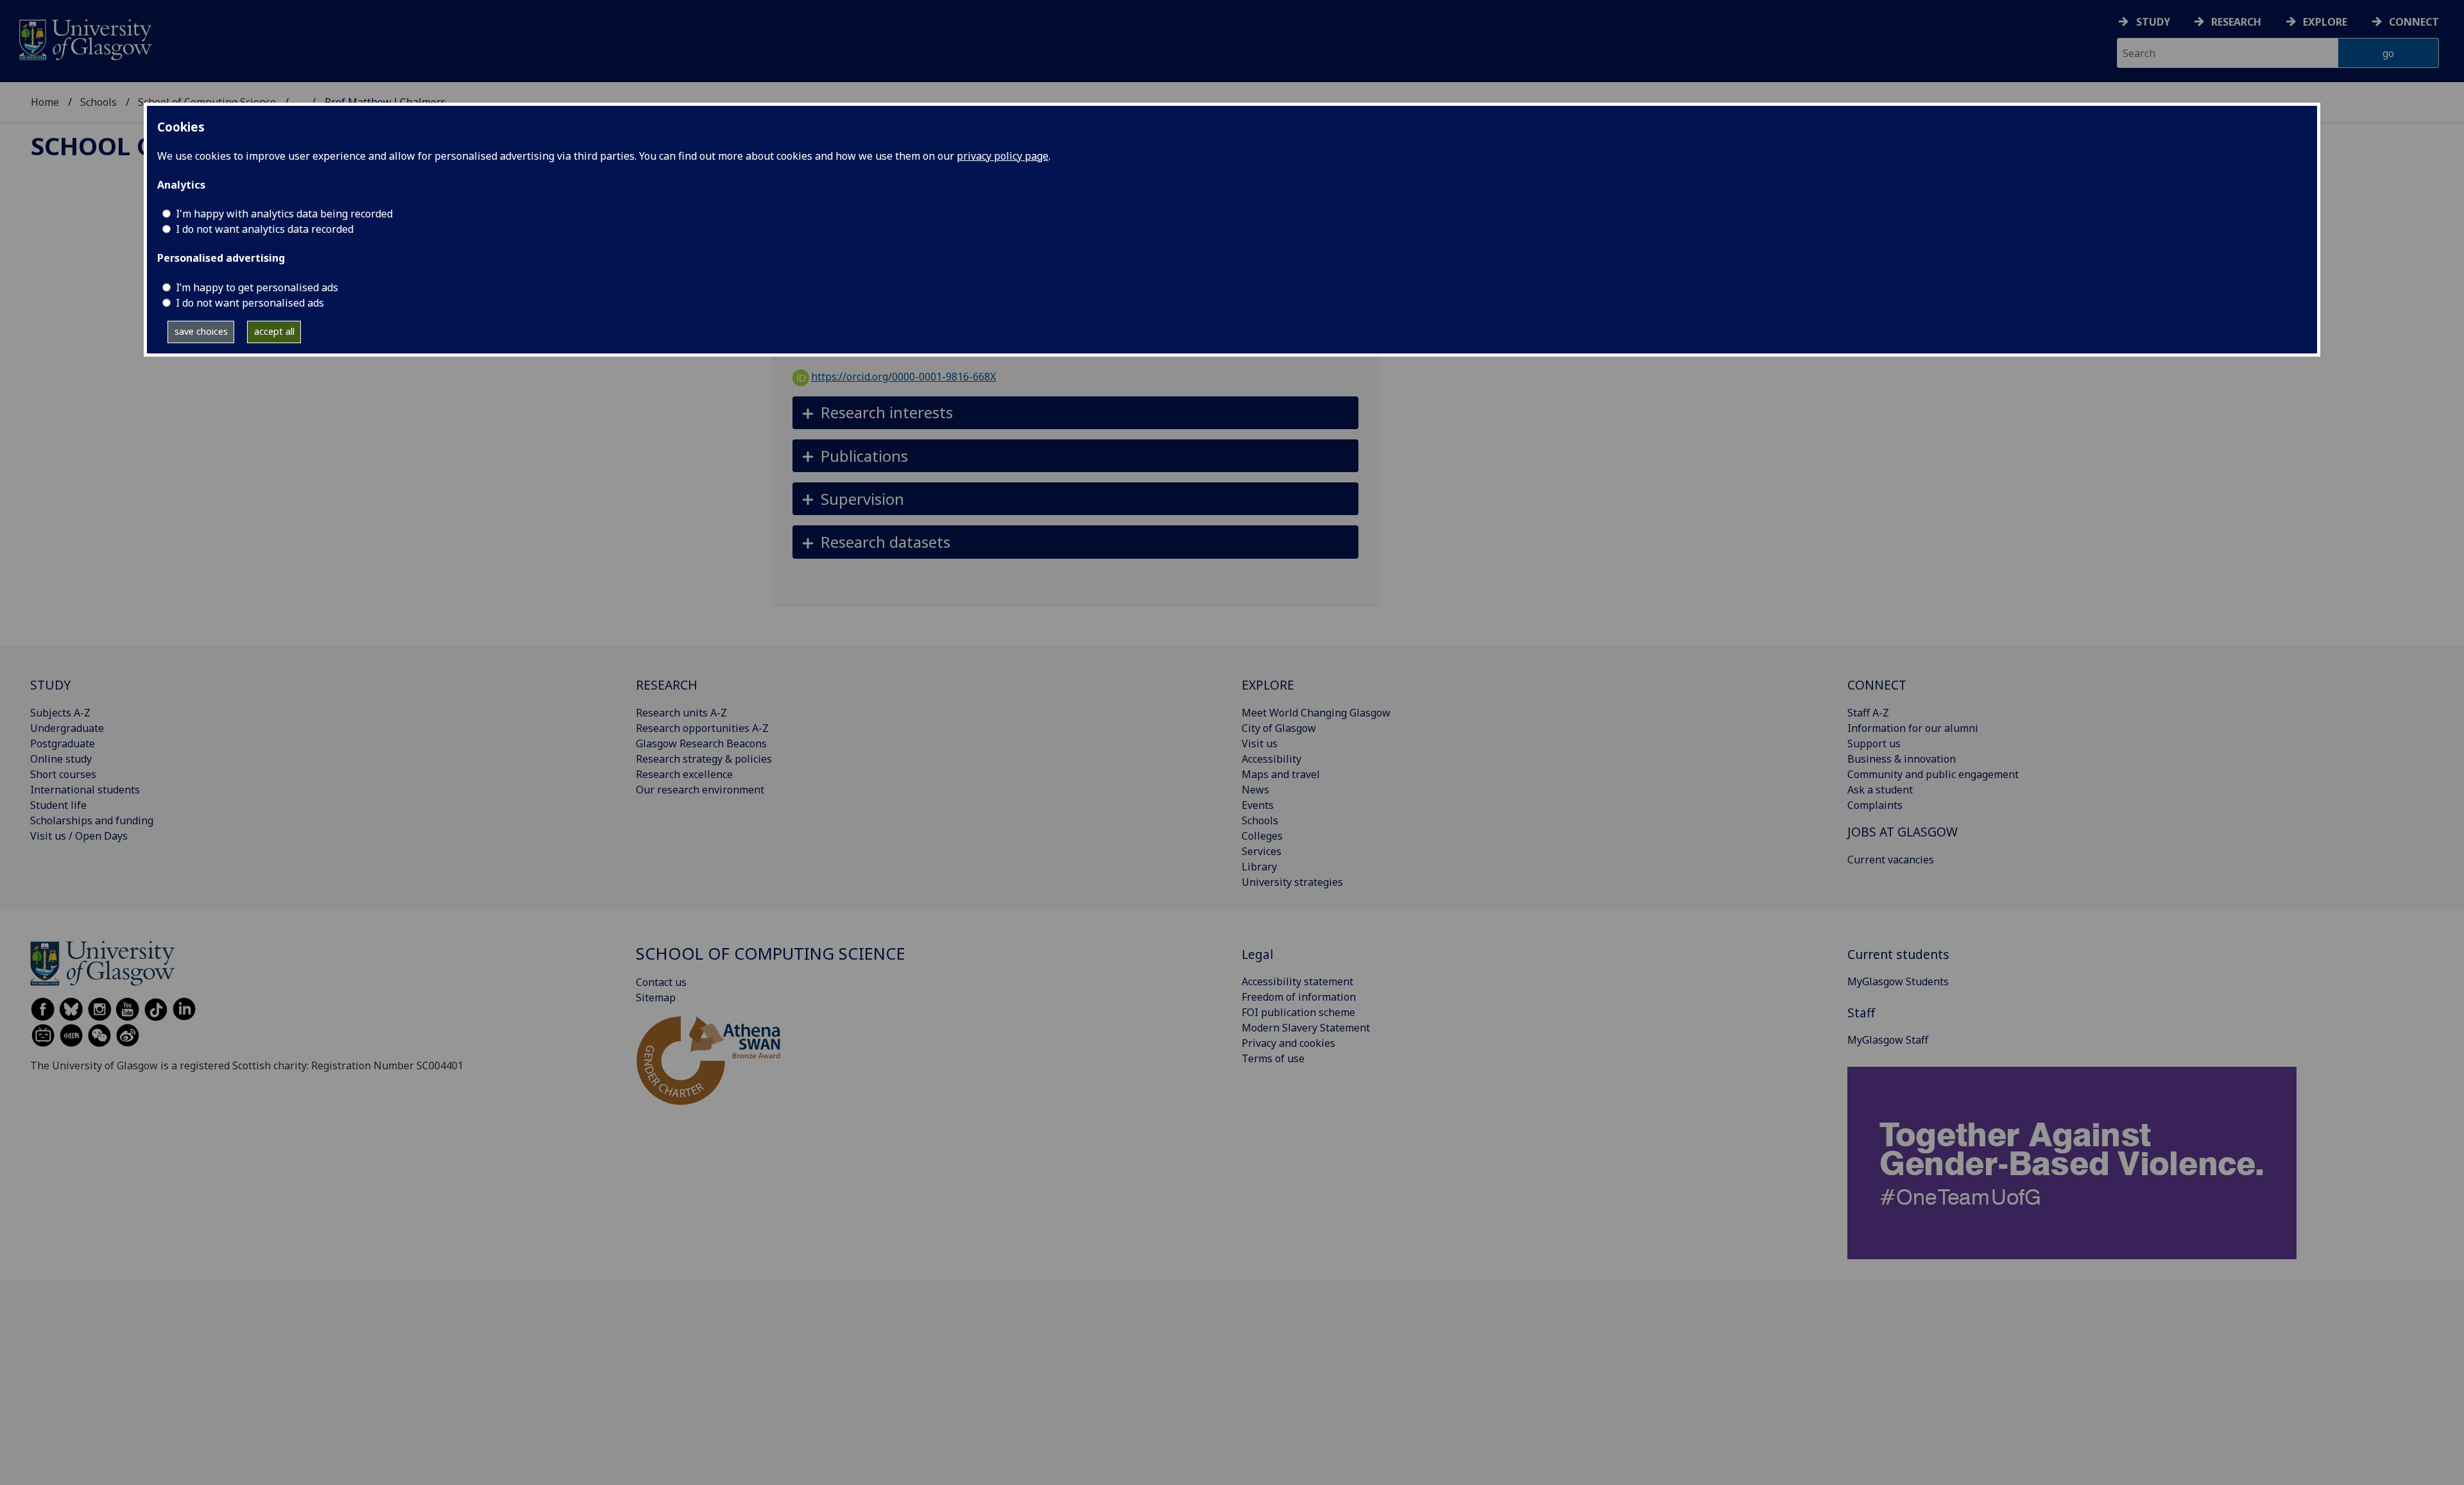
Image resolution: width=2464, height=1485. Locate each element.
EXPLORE (1268, 685)
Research (2236, 22)
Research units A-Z (681, 713)
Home (45, 102)
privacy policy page (1003, 156)
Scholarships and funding (92, 820)
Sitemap (656, 997)
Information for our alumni (1913, 728)
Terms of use (1273, 1058)
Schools (98, 102)
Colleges (1262, 836)
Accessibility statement (1297, 981)
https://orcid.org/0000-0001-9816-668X (903, 377)
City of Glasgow (1279, 728)
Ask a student (1880, 790)
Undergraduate (67, 728)
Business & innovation (1902, 759)
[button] (1076, 413)
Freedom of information (1299, 997)
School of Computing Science (771, 954)
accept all (274, 331)
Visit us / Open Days (79, 836)
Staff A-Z (1868, 713)
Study (2153, 22)
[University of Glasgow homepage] (84, 38)
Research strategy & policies (704, 759)
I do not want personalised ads (250, 303)
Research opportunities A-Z (702, 728)
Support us (1874, 743)
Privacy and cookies (1288, 1043)
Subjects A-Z (60, 713)
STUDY (50, 685)
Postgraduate (63, 743)
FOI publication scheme (1298, 1012)
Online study (61, 759)
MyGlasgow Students (1898, 981)
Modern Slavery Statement (1306, 1028)
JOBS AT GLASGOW (1903, 832)
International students (85, 790)
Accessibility (1271, 759)
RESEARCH (667, 685)
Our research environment (700, 790)
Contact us (661, 982)
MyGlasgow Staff (1888, 1040)
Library (1259, 867)
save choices (201, 331)
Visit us (1260, 743)
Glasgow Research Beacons (701, 743)
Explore (2325, 22)
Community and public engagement (1933, 774)
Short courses (63, 774)
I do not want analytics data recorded (265, 229)
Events (1258, 805)
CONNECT (1877, 685)
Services (1262, 851)
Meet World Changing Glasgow (1316, 713)
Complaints (1875, 805)
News (1255, 790)
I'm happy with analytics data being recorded (284, 214)
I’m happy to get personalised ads (257, 287)
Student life (58, 805)
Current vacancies (1891, 860)
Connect (2414, 22)
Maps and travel (1281, 774)
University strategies (1292, 882)
